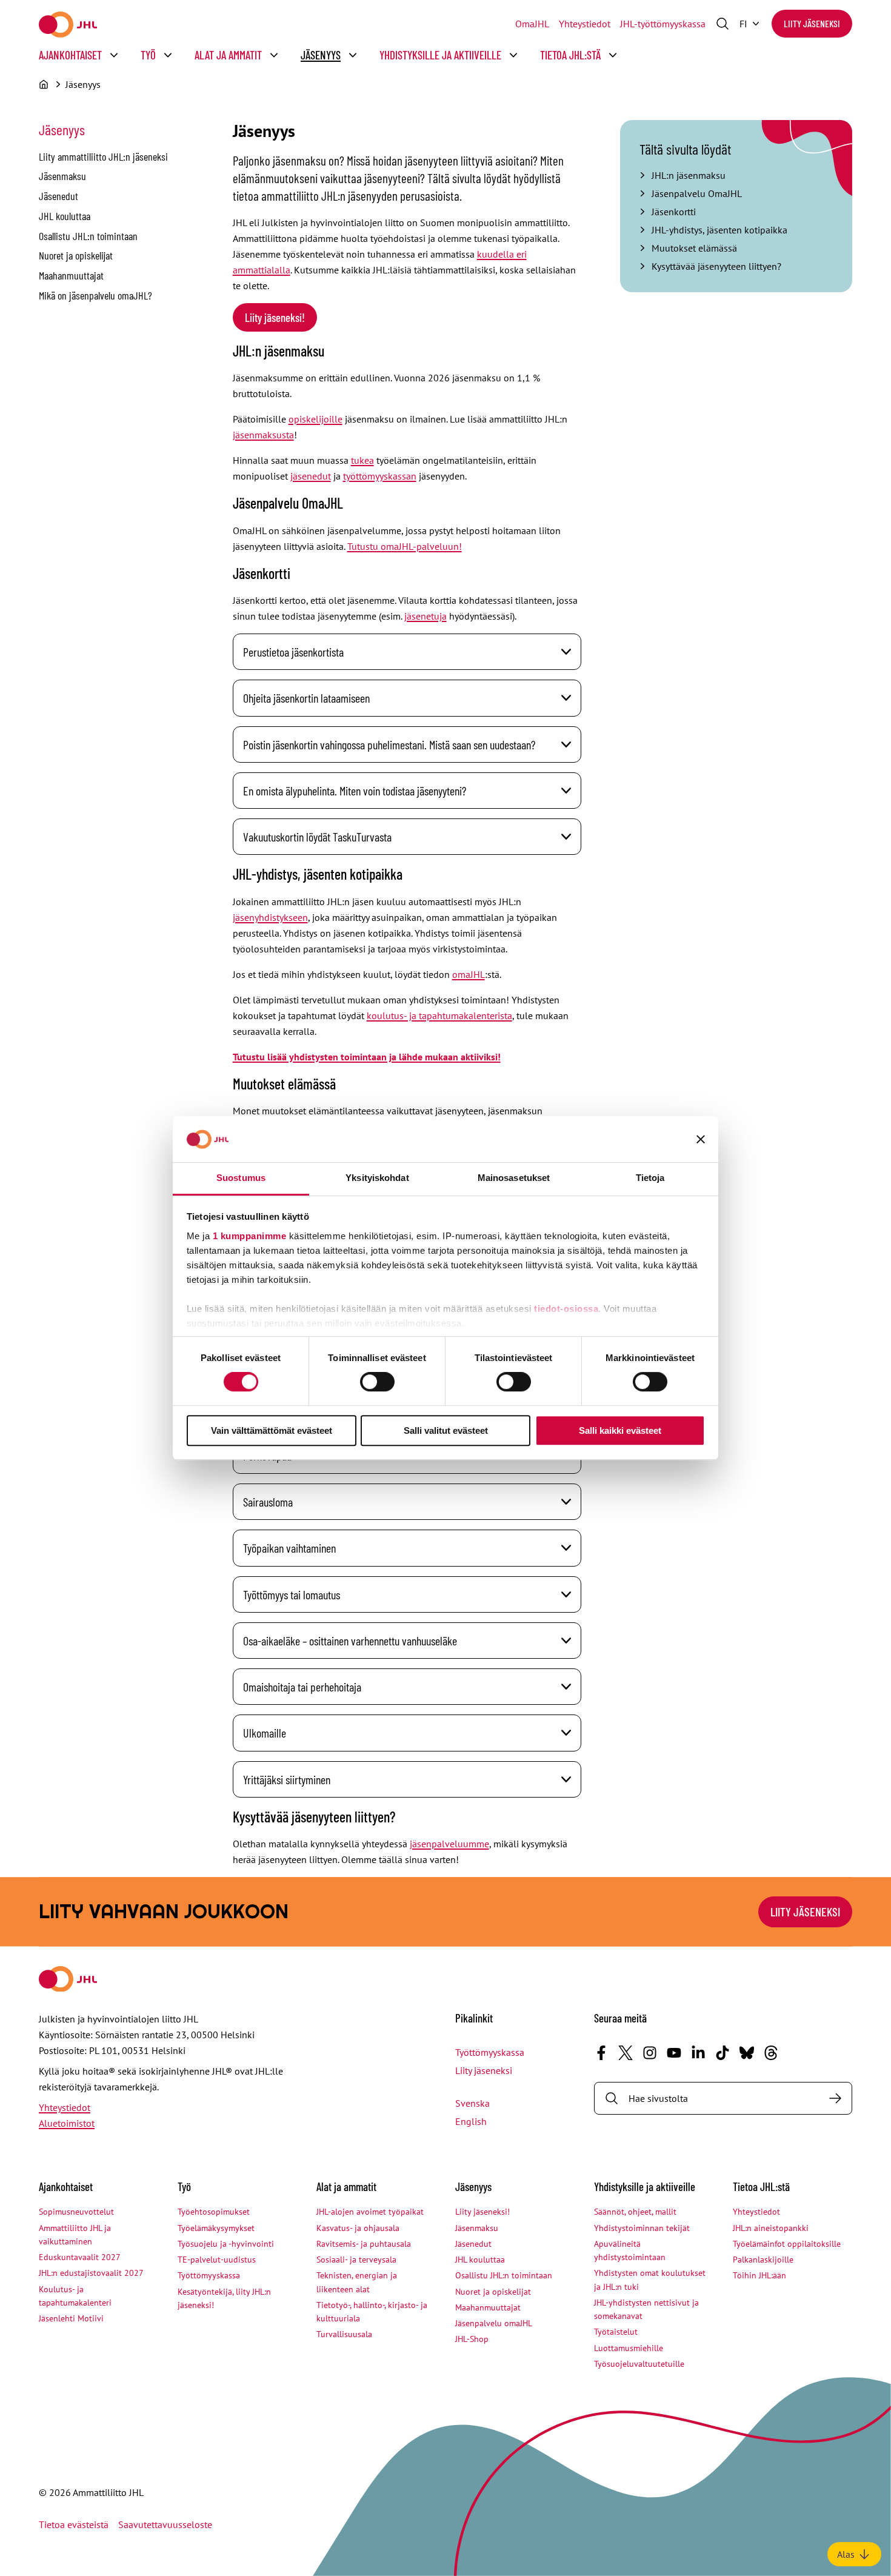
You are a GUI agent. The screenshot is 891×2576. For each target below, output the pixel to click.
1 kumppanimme (250, 1236)
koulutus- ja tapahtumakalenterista (439, 1015)
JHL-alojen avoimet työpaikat (370, 2212)
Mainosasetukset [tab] (514, 1178)
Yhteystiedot (585, 24)
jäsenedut (311, 476)
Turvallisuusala (344, 2334)
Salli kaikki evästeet (620, 1430)
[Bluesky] (747, 2053)
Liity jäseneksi (812, 23)
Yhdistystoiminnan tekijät (642, 2228)
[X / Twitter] (626, 2053)
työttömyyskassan (380, 476)
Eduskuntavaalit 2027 (80, 2257)
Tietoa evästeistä (74, 2524)
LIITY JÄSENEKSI (805, 1912)
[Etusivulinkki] (68, 25)
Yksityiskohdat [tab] (377, 1178)
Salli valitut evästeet (446, 1430)
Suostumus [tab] (241, 1178)
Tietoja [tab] (650, 1178)
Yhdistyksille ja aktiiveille (440, 55)
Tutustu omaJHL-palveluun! (405, 546)
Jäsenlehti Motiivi (71, 2318)
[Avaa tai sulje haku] (722, 24)
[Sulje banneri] (701, 1139)
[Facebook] (601, 2053)
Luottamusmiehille (629, 2348)
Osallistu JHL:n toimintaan (88, 236)
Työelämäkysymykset (216, 2228)
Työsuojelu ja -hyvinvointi (226, 2244)
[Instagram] (650, 2053)
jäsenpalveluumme (449, 1844)
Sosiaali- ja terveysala (356, 2260)
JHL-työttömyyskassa (663, 24)
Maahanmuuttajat (71, 275)
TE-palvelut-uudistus (217, 2260)
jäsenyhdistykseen (270, 917)
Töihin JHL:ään (759, 2275)
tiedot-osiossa (566, 1309)
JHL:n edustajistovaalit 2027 (91, 2273)
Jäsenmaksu (62, 176)
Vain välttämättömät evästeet (272, 1430)
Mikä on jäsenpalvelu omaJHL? (95, 295)
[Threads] (771, 2053)
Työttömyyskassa (490, 2052)
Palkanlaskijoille (763, 2260)
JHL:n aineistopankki (771, 2228)
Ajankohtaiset (70, 55)
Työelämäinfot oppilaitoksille (787, 2244)
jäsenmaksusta (263, 435)
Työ (148, 55)
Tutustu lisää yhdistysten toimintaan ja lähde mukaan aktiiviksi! (367, 1057)
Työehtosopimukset (214, 2212)
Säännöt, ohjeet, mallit (635, 2212)
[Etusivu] (44, 84)
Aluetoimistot (67, 2123)
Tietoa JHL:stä (570, 55)
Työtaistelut (616, 2332)
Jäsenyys (321, 55)
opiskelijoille (315, 419)
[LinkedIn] (698, 2053)
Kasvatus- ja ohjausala (358, 2228)
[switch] (377, 1382)
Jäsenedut (58, 196)
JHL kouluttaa (65, 216)
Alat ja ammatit (228, 55)
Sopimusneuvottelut (76, 2212)
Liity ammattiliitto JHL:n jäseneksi (103, 156)
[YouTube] (674, 2053)
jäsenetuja (425, 616)
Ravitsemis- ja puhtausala (364, 2244)
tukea (362, 460)
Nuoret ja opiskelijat (76, 255)
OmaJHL (532, 24)
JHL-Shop (472, 2339)
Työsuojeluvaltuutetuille (639, 2364)
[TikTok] (722, 2053)
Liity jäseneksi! (275, 317)
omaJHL (469, 974)
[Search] (835, 2098)
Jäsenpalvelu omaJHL (494, 2323)
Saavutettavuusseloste (165, 2524)
